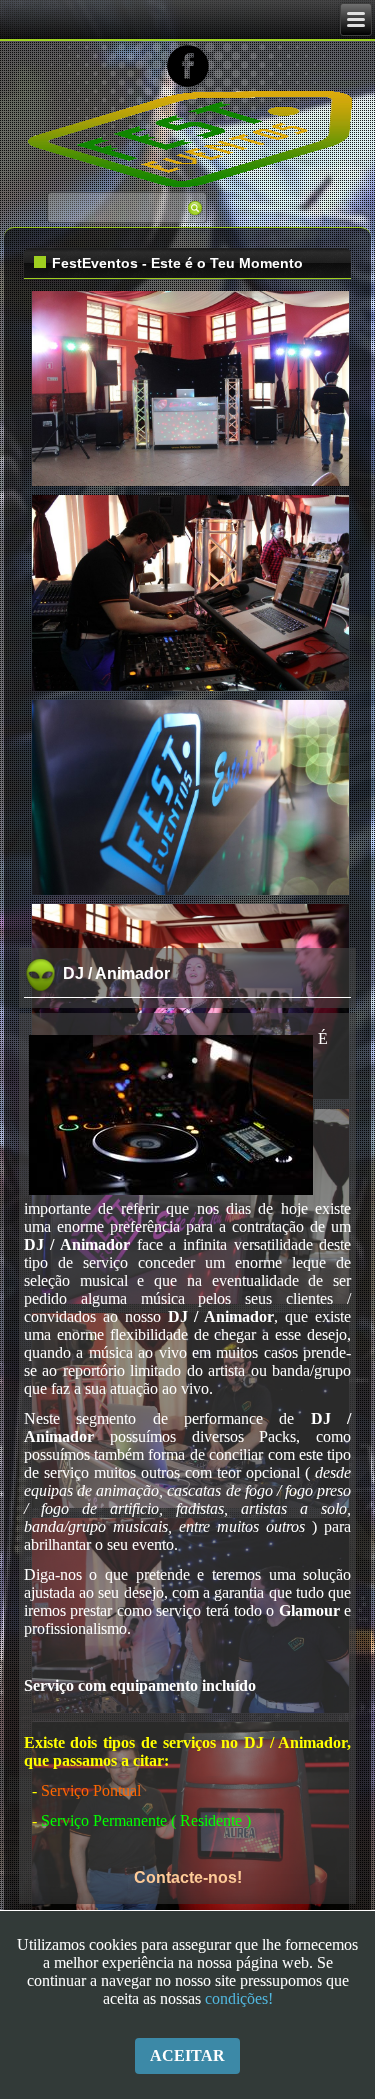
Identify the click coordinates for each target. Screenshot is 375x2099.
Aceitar (187, 2055)
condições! (239, 1998)
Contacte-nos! (188, 1877)
